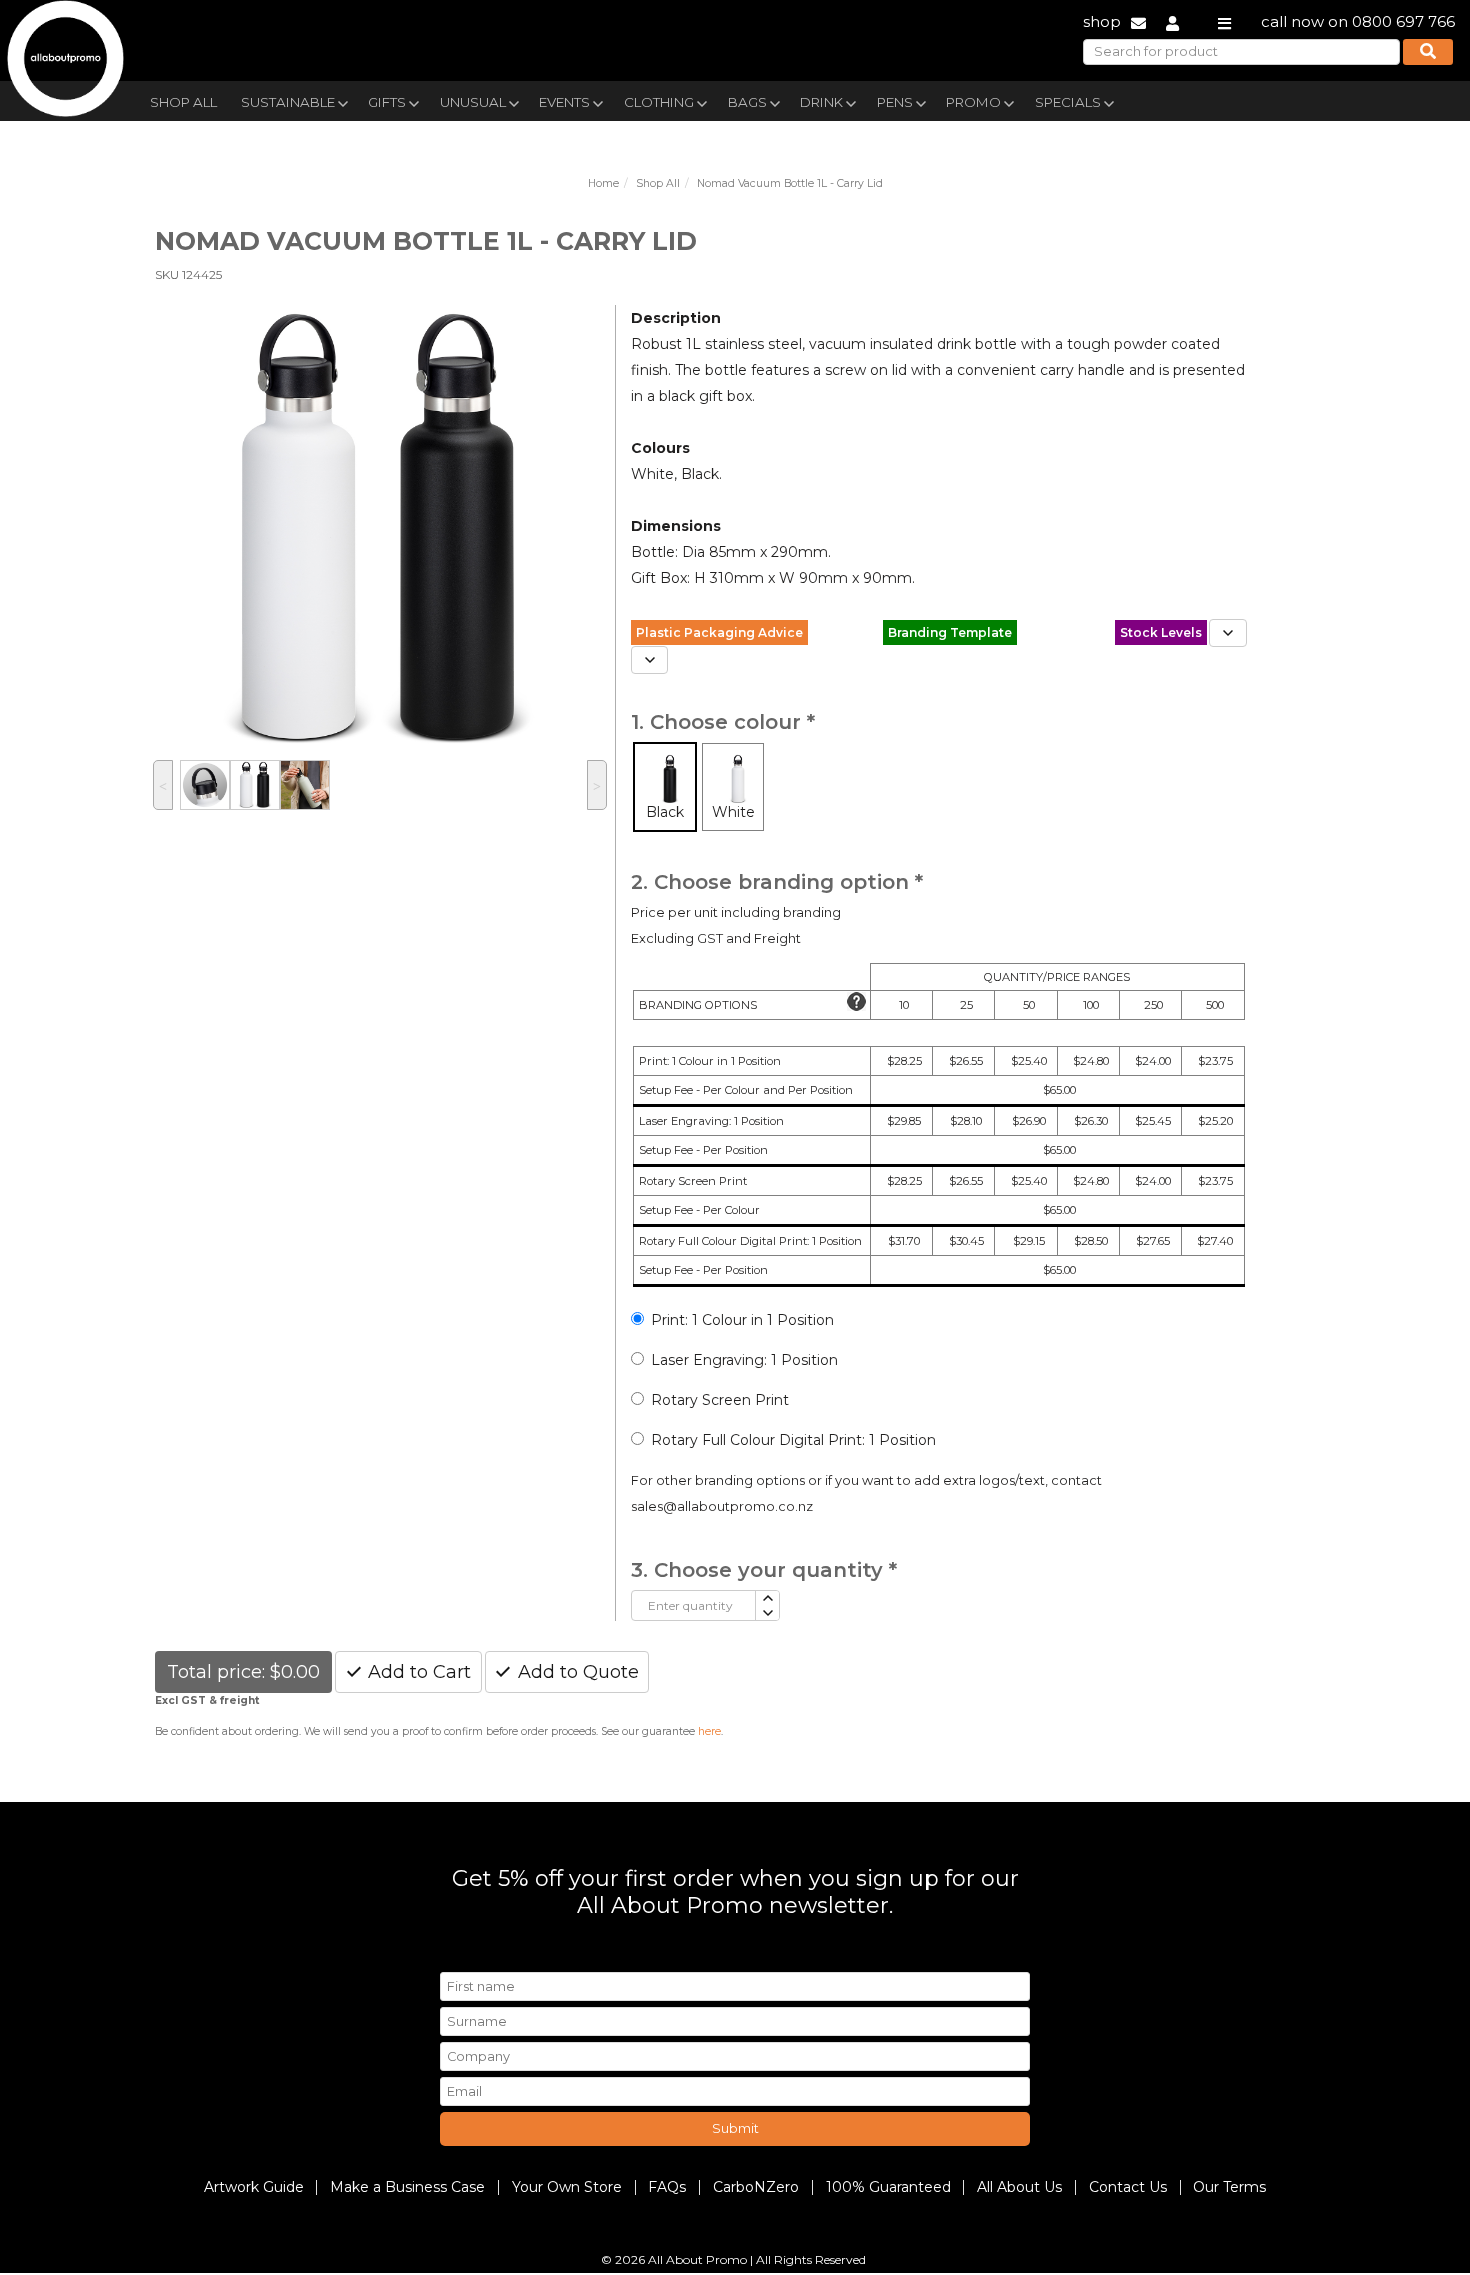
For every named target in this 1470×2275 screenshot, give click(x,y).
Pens (895, 102)
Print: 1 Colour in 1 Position (742, 1320)
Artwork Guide (254, 2187)
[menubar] (688, 100)
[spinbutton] (693, 1605)
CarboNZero (756, 2187)
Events (564, 102)
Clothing (659, 102)
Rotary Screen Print (720, 1400)
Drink (821, 102)
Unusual (473, 102)
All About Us (1019, 2187)
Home (603, 183)
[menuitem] (183, 100)
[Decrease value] (766, 1613)
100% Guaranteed (888, 2187)
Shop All (183, 102)
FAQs (667, 2187)
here (709, 1731)
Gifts (387, 102)
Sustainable (288, 102)
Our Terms (1229, 2187)
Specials (1068, 102)
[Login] (1172, 21)
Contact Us (1128, 2187)
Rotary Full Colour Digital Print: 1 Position (793, 1440)
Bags (747, 102)
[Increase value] (766, 1598)
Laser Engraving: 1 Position (744, 1360)
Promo (973, 102)
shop (1102, 21)
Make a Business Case (407, 2187)
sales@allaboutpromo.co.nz (722, 1506)
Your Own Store (567, 2187)
